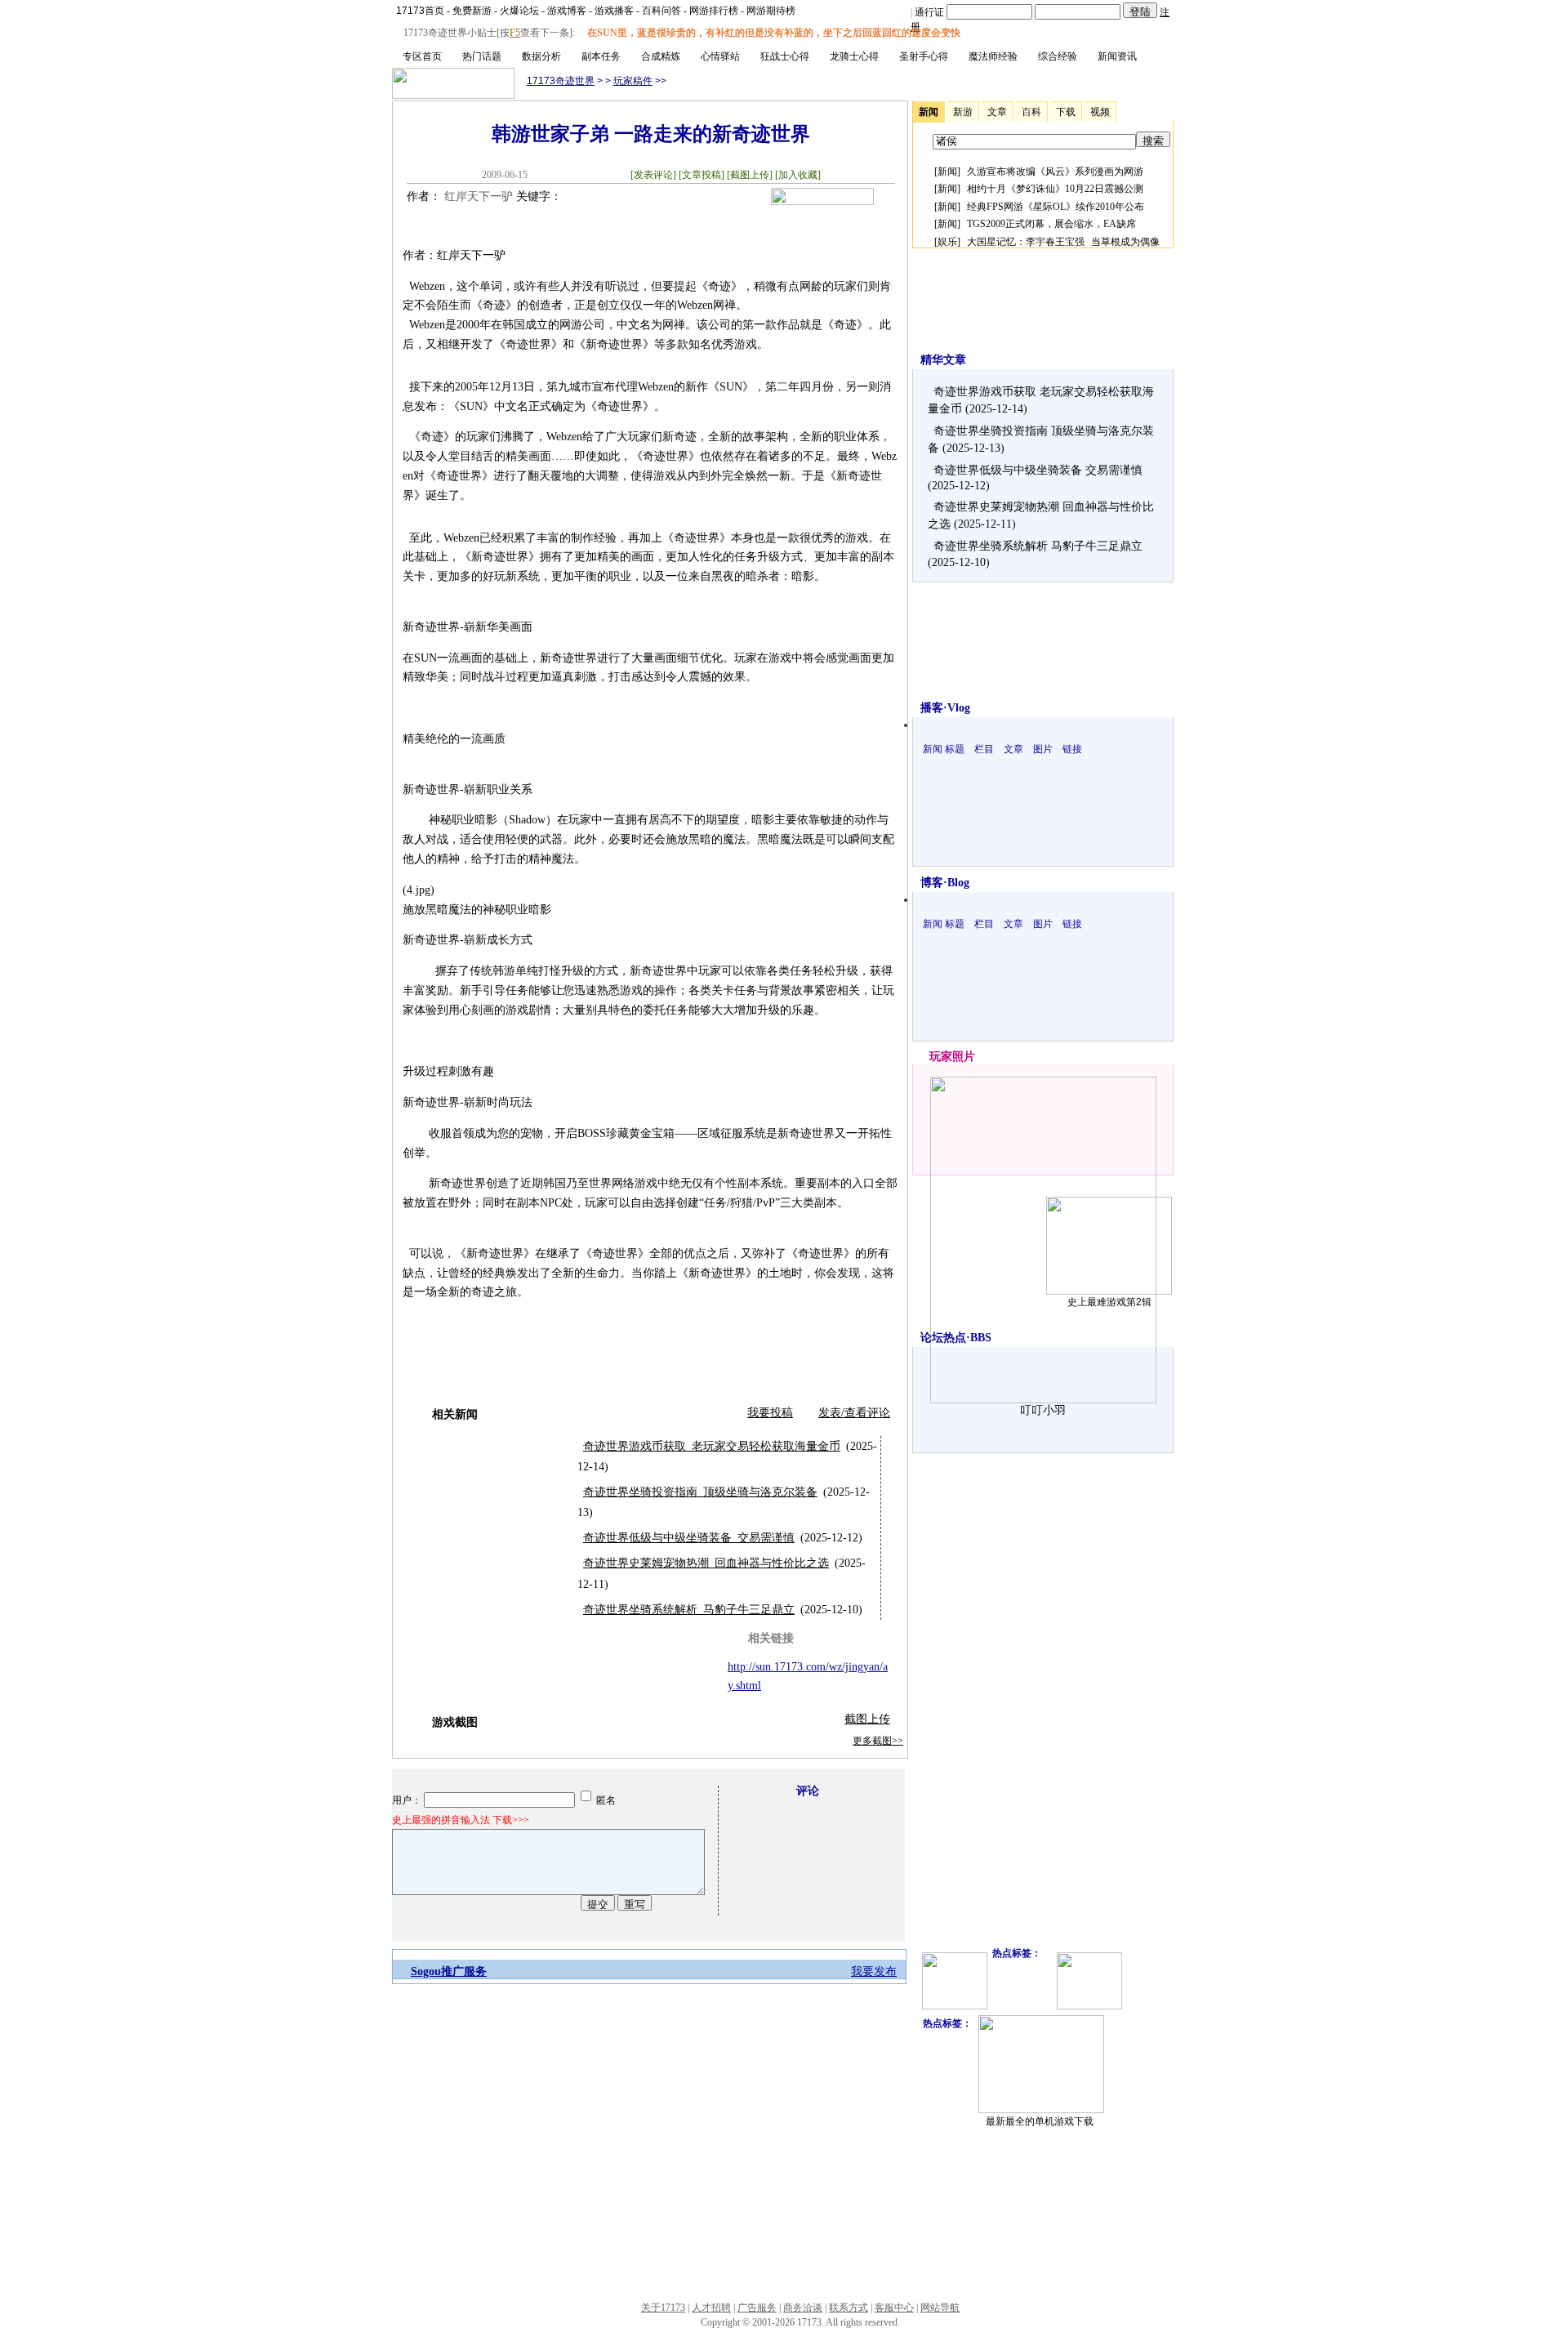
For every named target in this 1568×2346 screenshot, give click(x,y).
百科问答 (661, 11)
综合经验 (1058, 56)
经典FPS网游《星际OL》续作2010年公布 (1056, 207)
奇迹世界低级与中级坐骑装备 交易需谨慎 (689, 1538)
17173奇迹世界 (561, 81)
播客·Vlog (945, 708)
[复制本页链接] (822, 201)
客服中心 (894, 2308)
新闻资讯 (1117, 56)
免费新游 (472, 11)
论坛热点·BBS (956, 1338)
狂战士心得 (785, 56)
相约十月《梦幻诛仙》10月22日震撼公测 (1055, 189)
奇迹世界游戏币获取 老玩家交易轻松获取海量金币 (712, 1446)
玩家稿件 (633, 81)
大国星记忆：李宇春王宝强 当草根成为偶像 (1063, 242)
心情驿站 (720, 56)
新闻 (947, 172)
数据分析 (541, 56)
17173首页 (420, 11)
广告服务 (757, 2308)
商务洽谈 (803, 2308)
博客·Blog (945, 883)
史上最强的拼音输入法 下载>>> (461, 1820)
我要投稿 (770, 1413)
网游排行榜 (714, 11)
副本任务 (601, 56)
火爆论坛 (519, 11)
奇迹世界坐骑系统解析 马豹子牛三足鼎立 (689, 1610)
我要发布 (874, 1971)
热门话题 (482, 56)
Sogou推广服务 (449, 1971)
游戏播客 (614, 11)
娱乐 (947, 242)
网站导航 (940, 2308)
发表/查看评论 (854, 1413)
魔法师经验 (993, 56)
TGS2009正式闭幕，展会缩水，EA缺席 (1051, 224)
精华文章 (943, 360)
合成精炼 (661, 56)
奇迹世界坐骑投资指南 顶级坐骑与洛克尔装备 (700, 1492)
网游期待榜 (771, 11)
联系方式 (849, 2308)
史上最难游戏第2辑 (1109, 1302)
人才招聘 (711, 2308)
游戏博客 (567, 11)
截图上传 (867, 1719)
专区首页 (422, 56)
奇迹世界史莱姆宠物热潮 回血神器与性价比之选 (706, 1563)
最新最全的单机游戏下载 (1040, 2121)
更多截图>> (878, 1741)
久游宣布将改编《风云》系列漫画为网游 (1055, 172)
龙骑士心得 (854, 56)
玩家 (941, 1057)
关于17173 (663, 2308)
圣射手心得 (924, 56)
